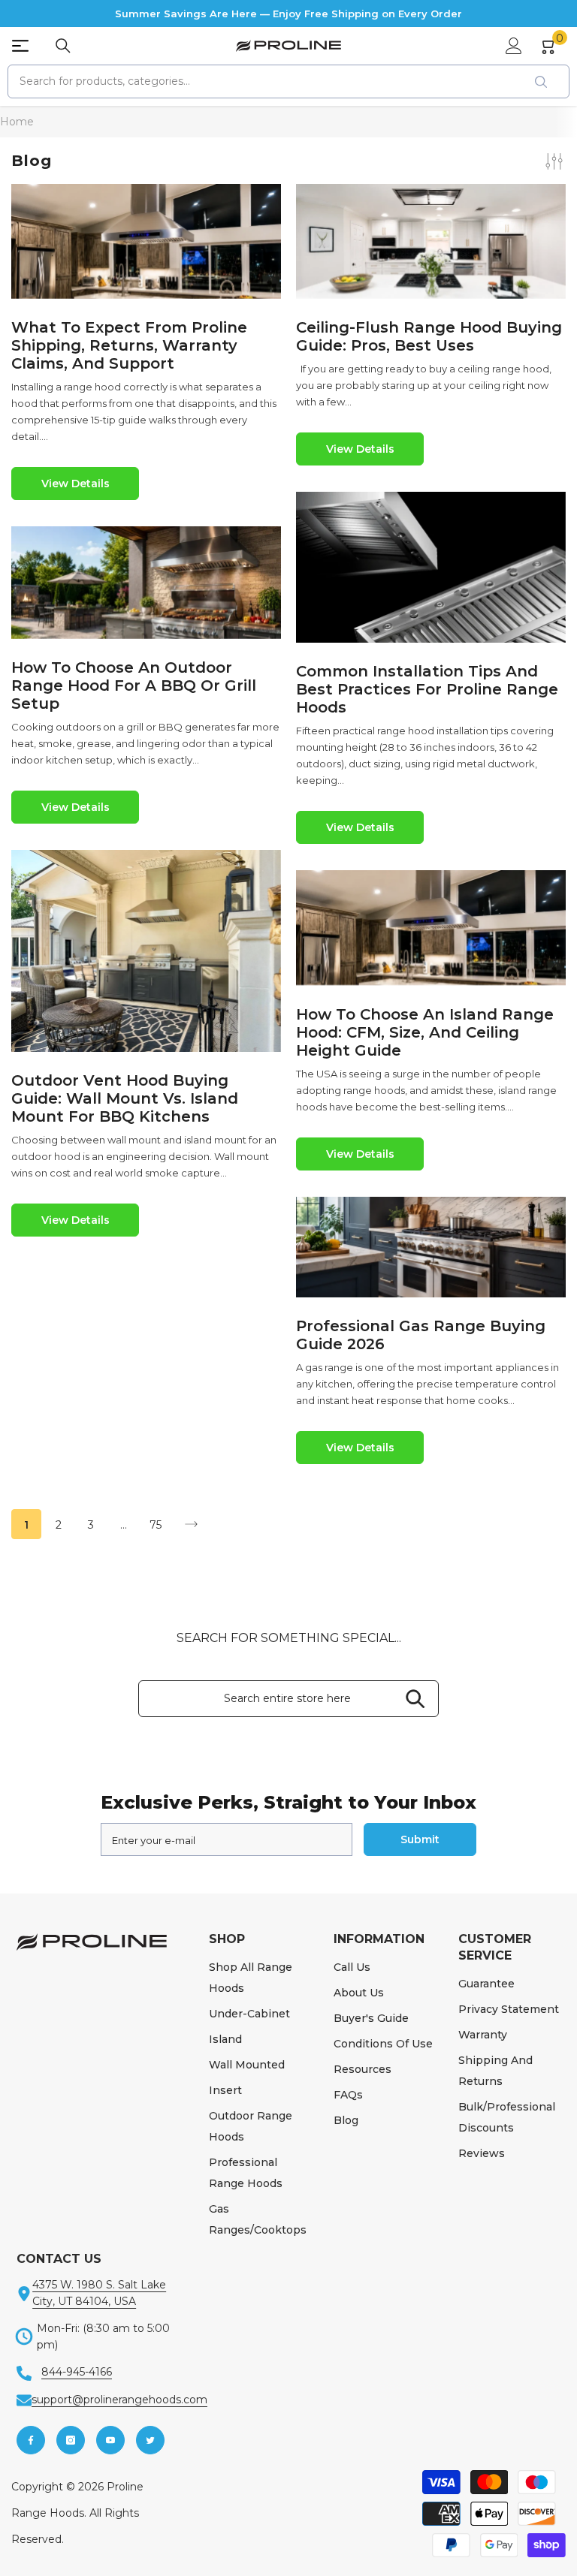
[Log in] (514, 46)
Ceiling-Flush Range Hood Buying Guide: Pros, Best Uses (429, 336)
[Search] (63, 46)
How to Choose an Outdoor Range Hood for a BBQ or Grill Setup (134, 685)
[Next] (191, 1525)
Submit (420, 1839)
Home (17, 122)
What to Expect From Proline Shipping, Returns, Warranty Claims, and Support (129, 345)
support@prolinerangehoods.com (119, 2400)
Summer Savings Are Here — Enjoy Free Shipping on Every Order (288, 14)
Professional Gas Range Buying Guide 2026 (421, 1335)
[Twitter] (150, 2440)
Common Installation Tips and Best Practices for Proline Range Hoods (427, 689)
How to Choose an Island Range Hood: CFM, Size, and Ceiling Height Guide (425, 1032)
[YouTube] (110, 2440)
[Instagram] (71, 2440)
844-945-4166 (77, 2372)
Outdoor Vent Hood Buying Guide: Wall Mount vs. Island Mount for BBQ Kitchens (125, 1098)
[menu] (20, 46)
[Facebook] (31, 2440)
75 (156, 1525)
